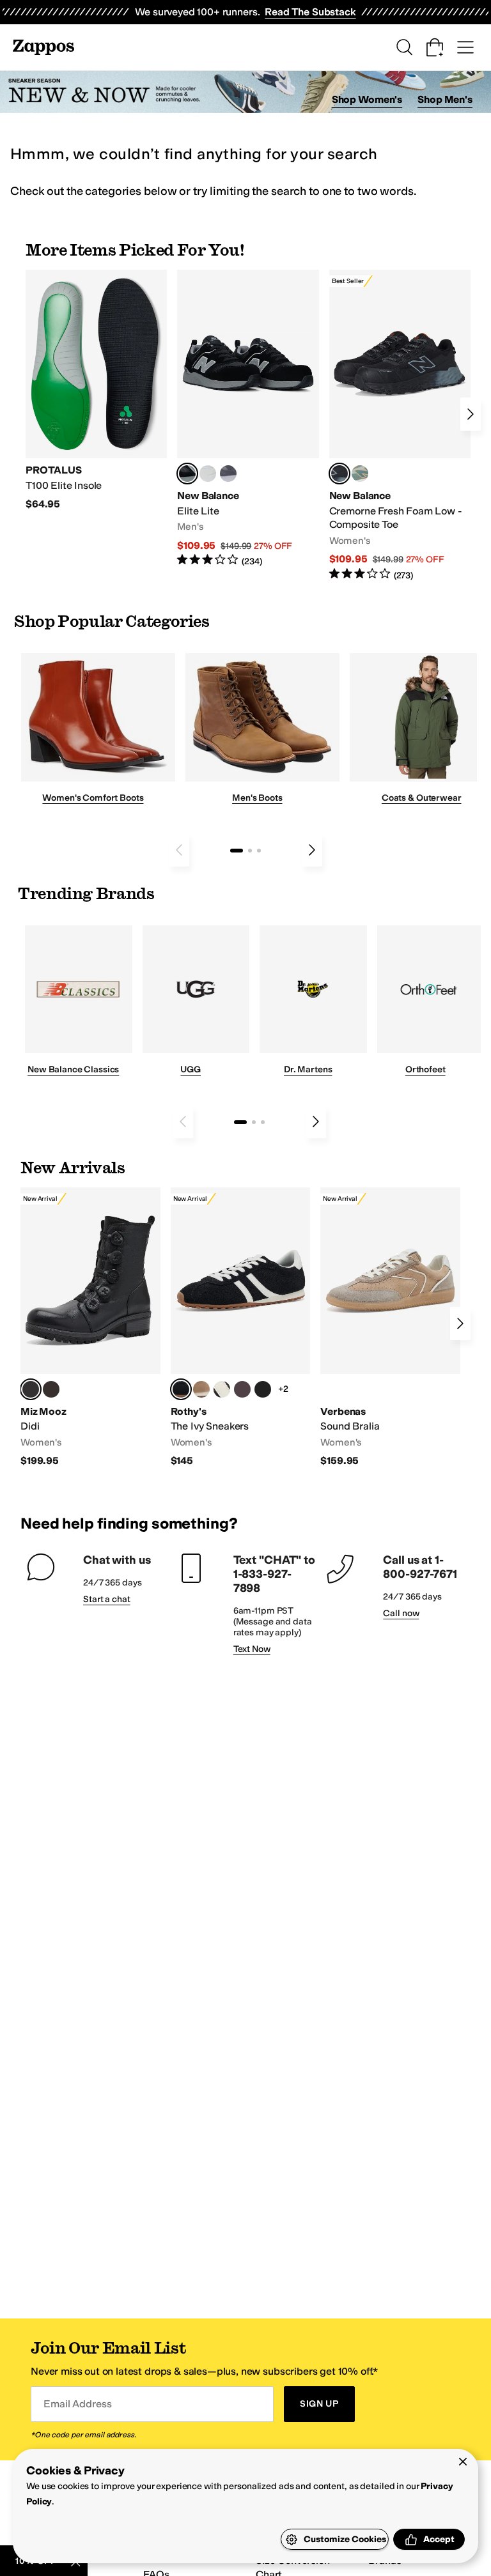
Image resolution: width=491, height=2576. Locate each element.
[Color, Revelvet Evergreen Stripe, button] (263, 1389)
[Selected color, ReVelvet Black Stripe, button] (181, 1389)
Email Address (77, 2404)
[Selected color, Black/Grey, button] (339, 474)
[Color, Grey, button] (228, 474)
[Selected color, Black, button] (187, 474)
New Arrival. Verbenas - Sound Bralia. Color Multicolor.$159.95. (390, 1328)
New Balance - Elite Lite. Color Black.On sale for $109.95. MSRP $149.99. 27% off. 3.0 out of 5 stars (248, 419)
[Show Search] (404, 47)
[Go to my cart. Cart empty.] (435, 47)
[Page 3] (259, 851)
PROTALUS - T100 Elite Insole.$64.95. (96, 390)
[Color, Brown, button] (51, 1389)
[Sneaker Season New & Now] (245, 92)
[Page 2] (250, 851)
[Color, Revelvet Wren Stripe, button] (201, 1389)
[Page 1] (237, 851)
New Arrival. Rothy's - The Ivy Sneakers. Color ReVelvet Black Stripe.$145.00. (241, 1328)
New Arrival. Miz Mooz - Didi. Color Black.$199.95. (90, 1328)
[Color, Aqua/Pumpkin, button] (360, 474)
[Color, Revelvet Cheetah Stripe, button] (222, 1389)
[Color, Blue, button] (208, 474)
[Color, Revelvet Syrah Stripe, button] (242, 1389)
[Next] (471, 414)
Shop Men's (445, 99)
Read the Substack (310, 12)
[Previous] (179, 850)
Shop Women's (367, 99)
